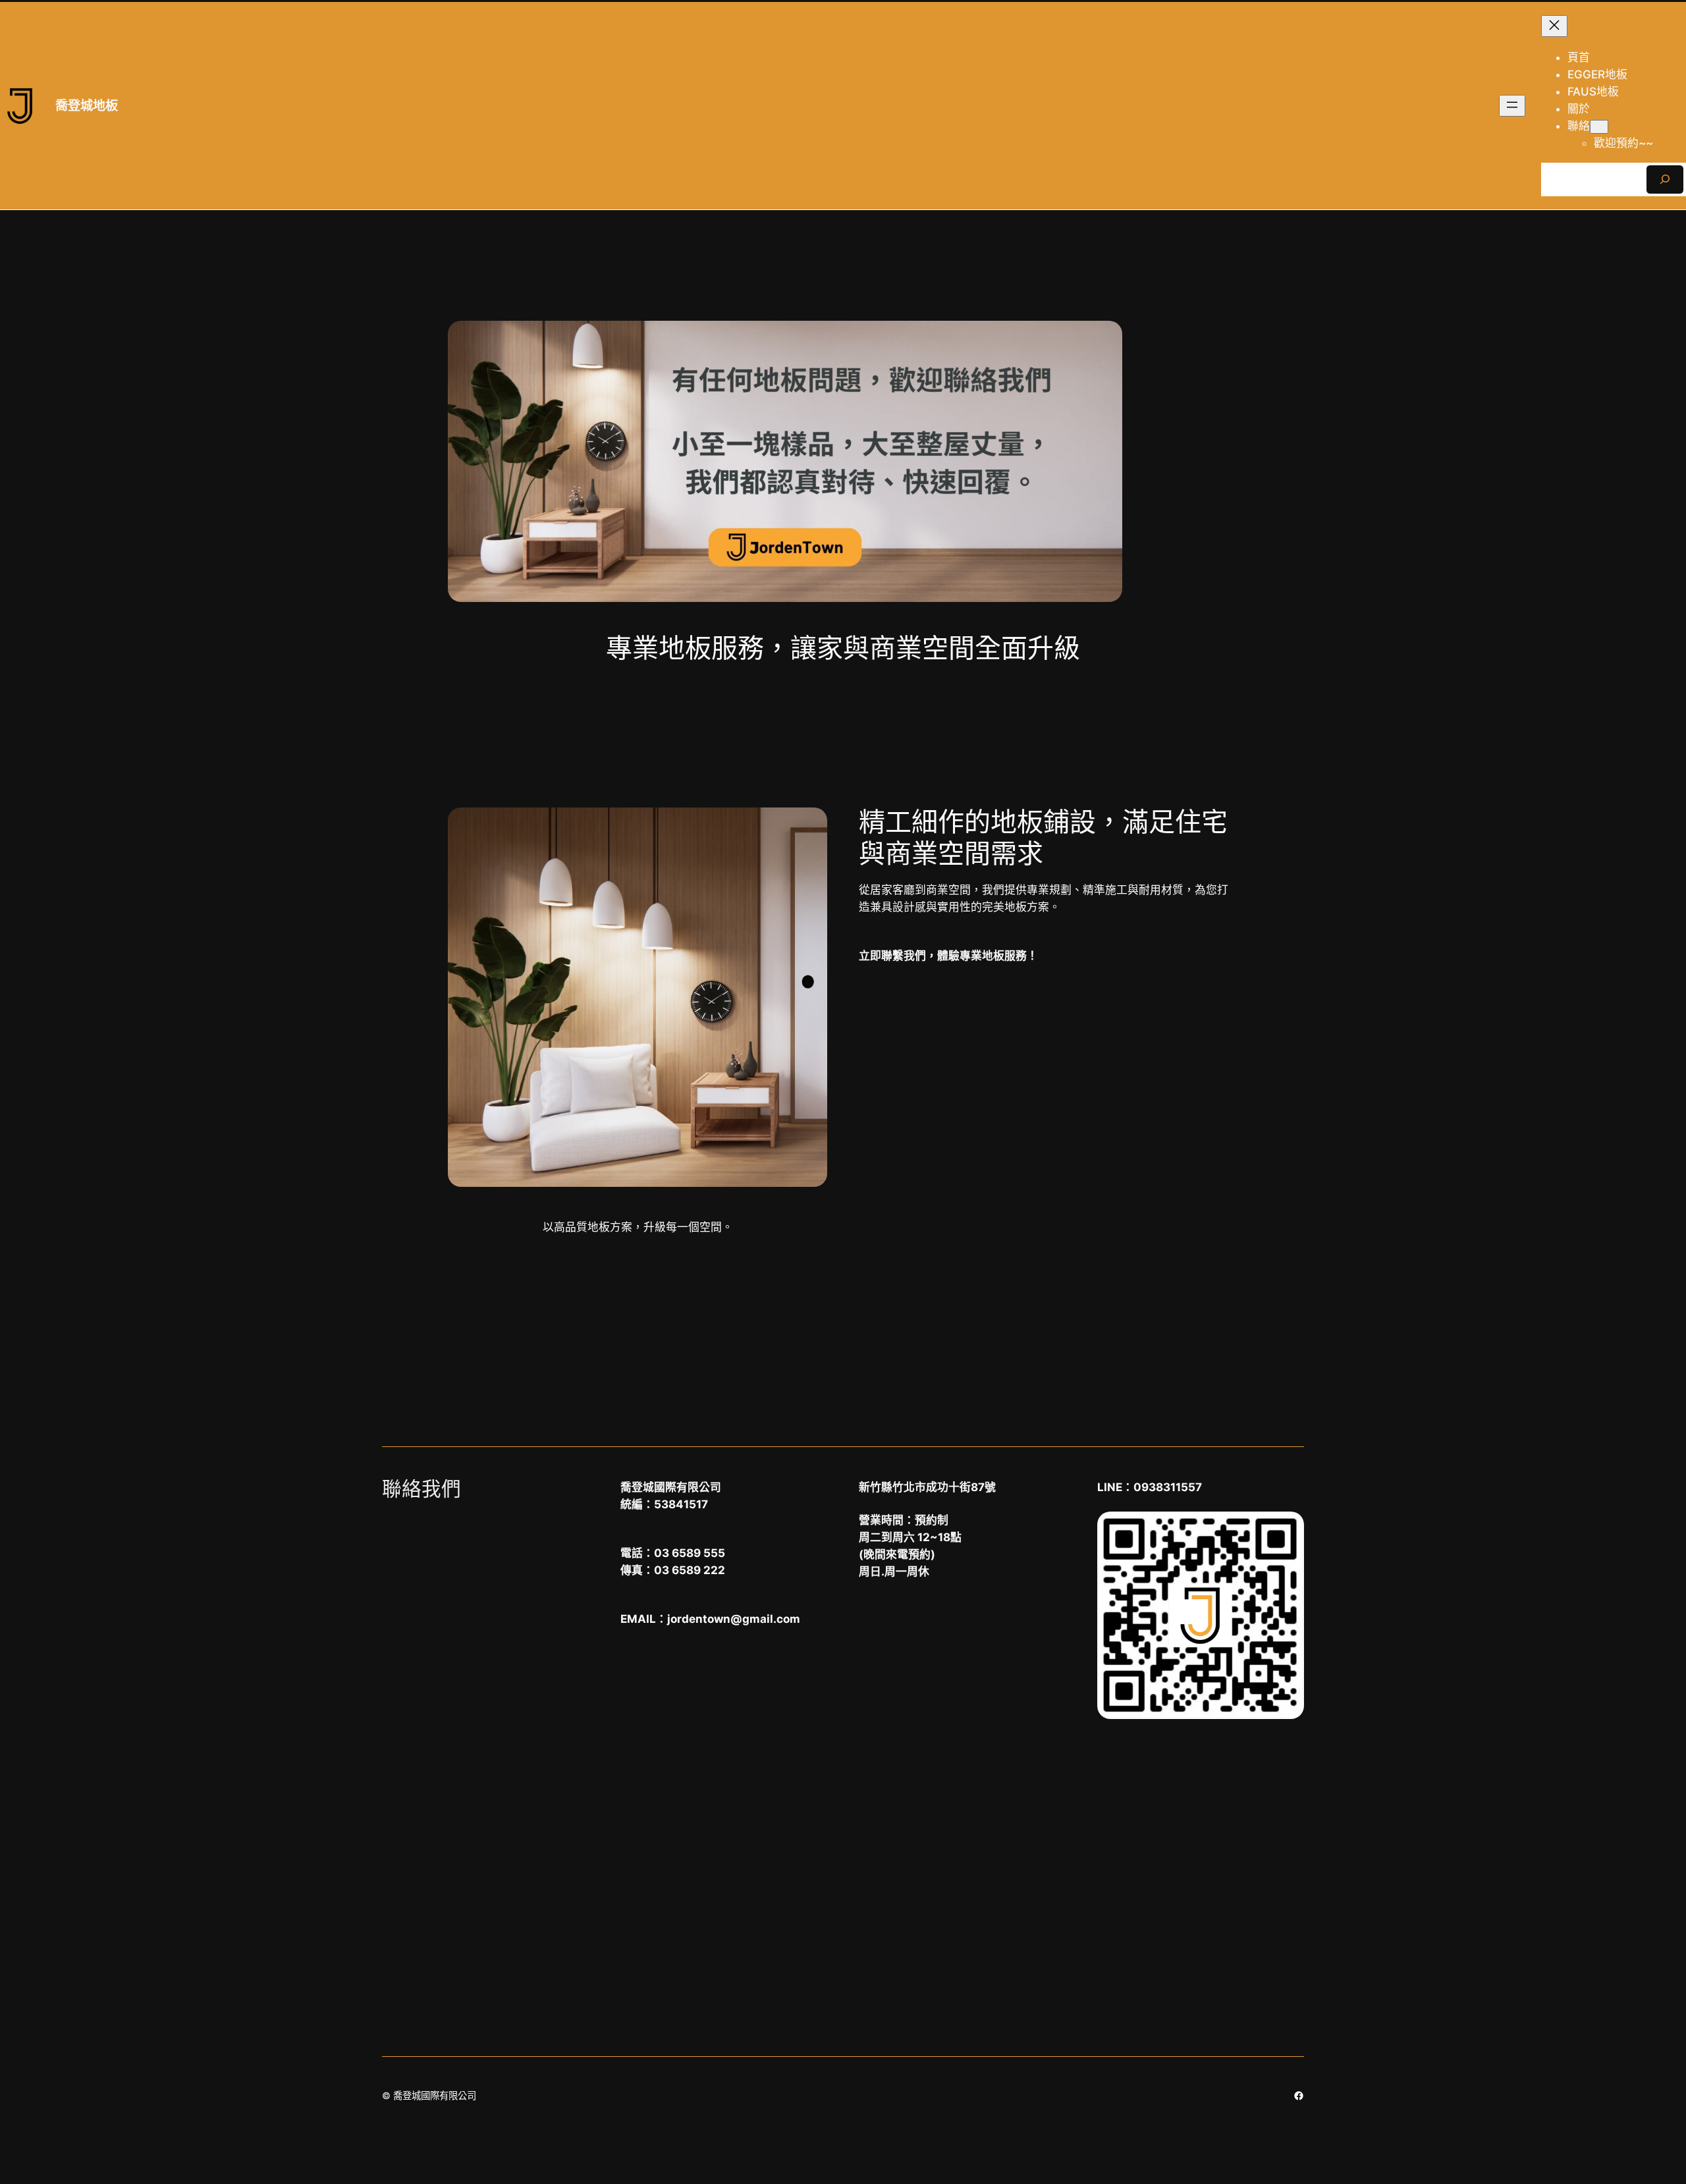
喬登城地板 (87, 105)
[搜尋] (1665, 179)
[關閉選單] (1554, 26)
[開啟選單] (1512, 106)
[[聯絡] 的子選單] (1599, 127)
